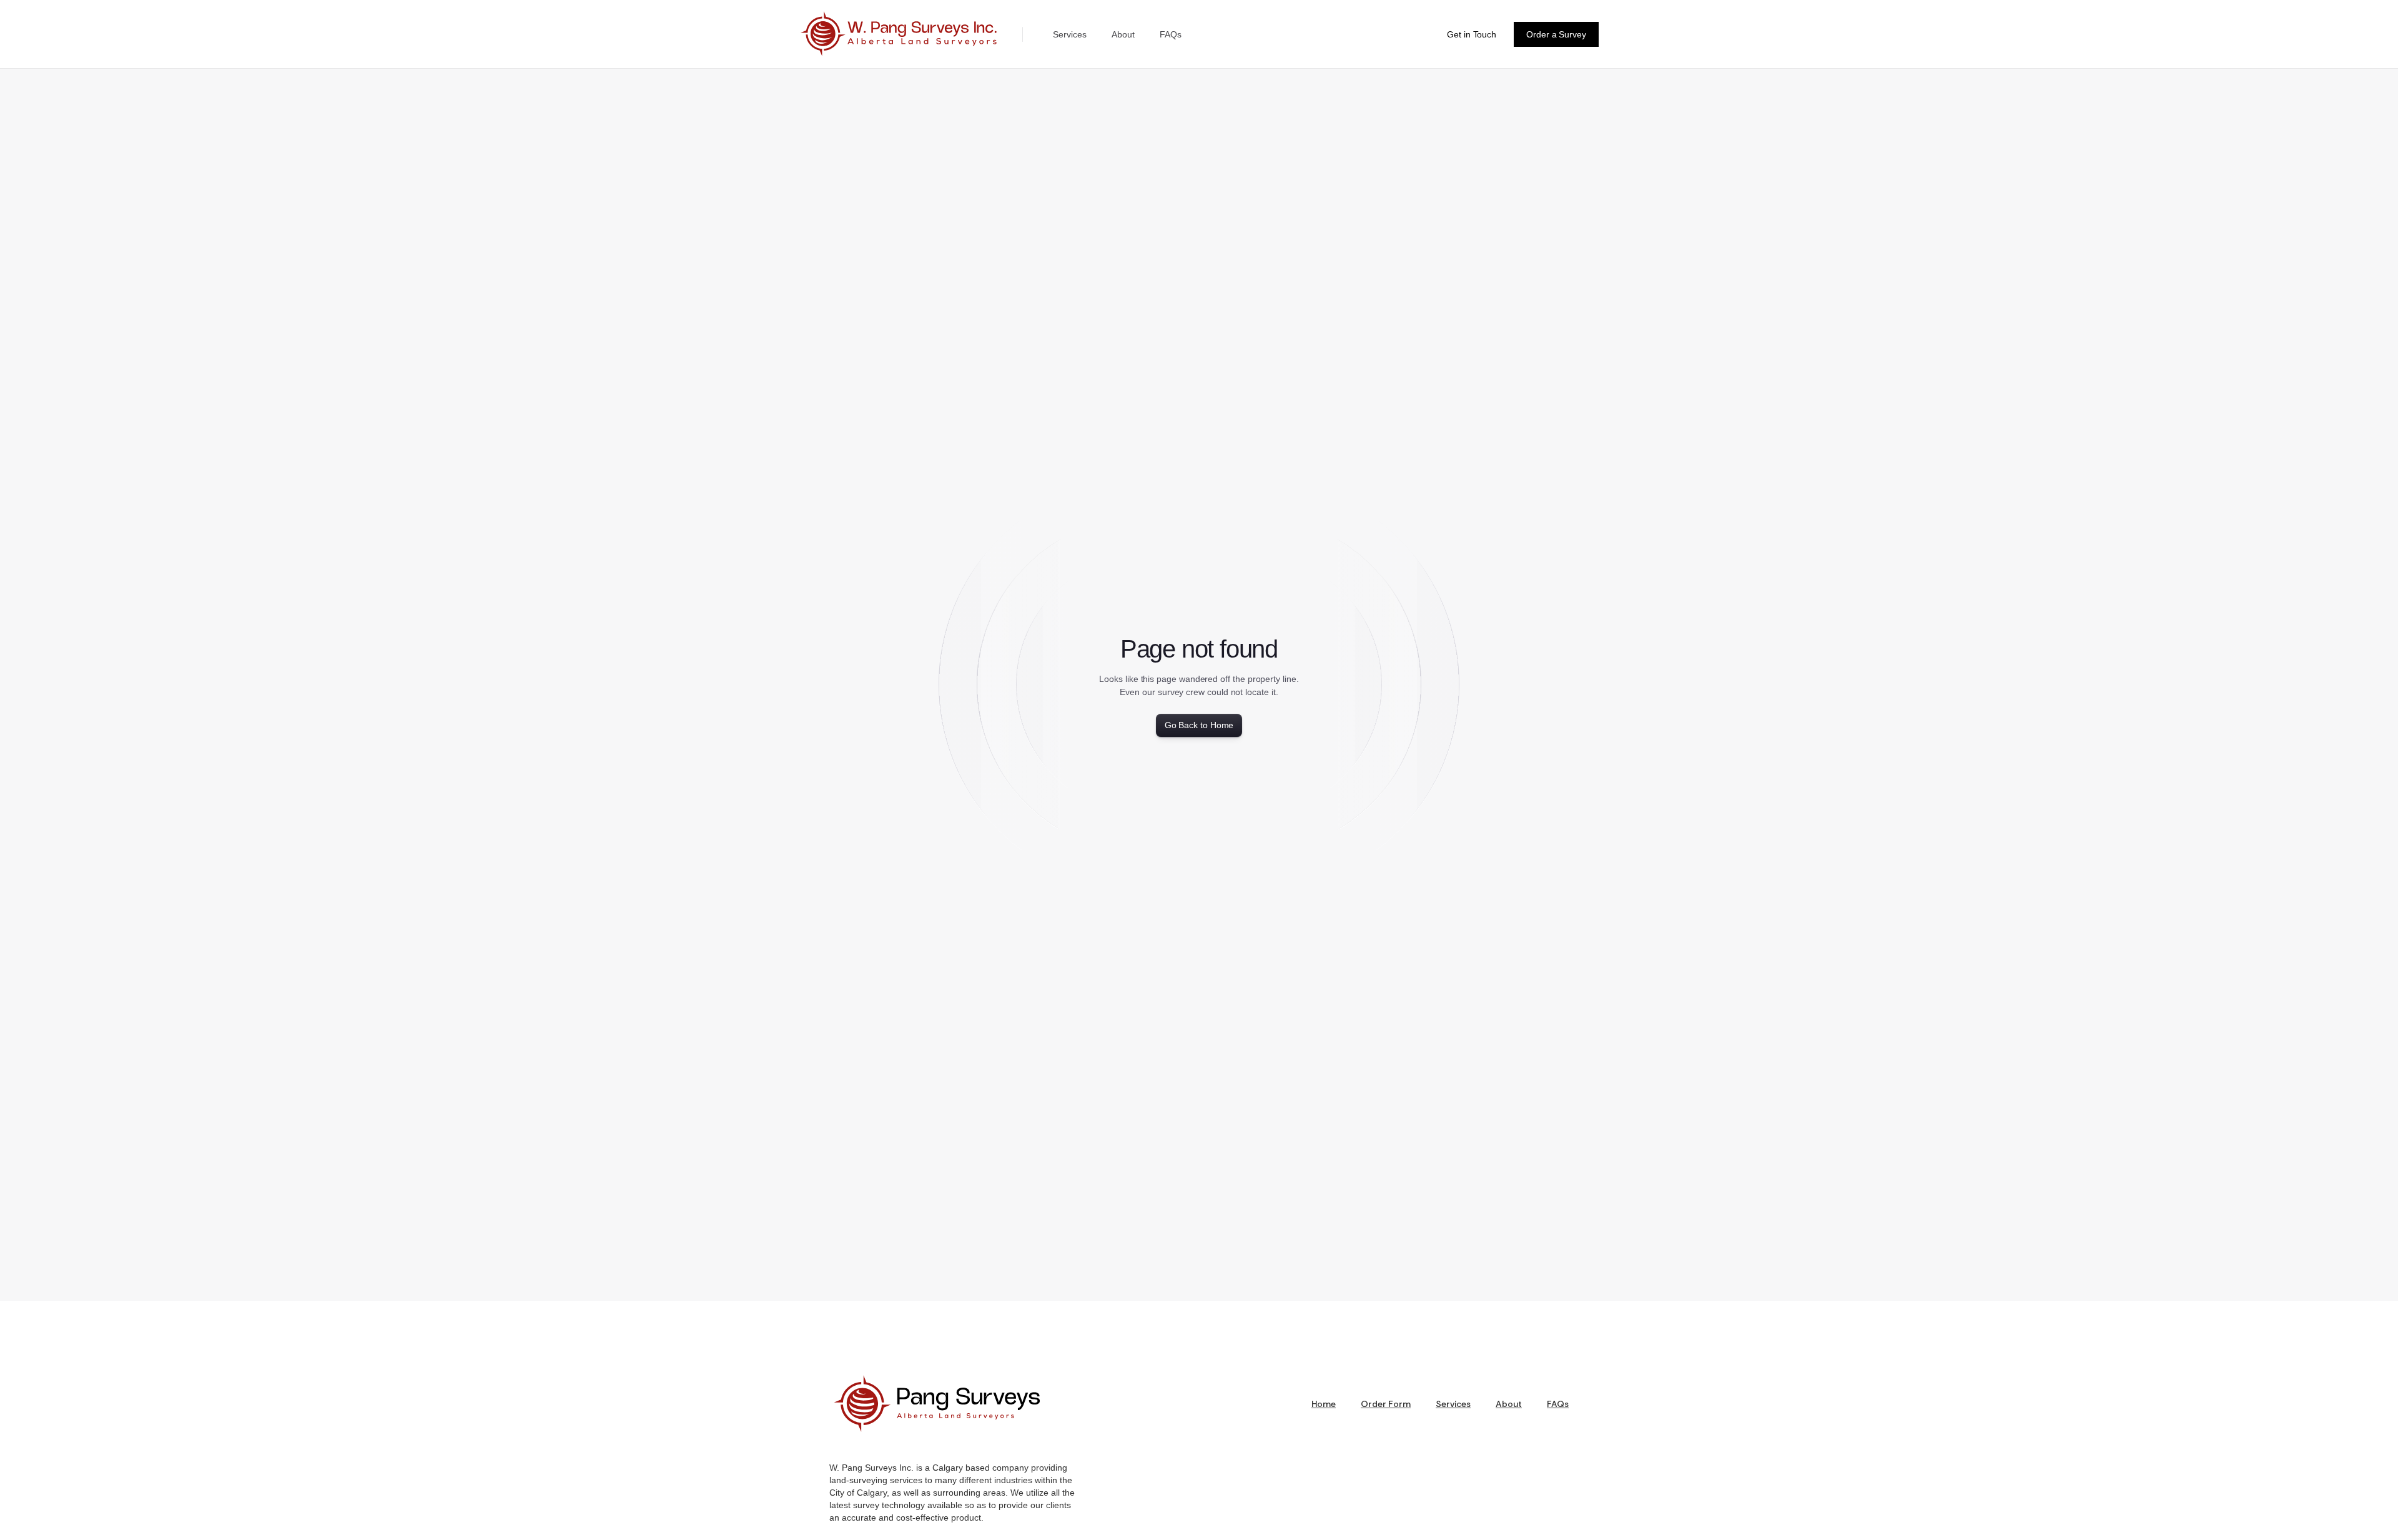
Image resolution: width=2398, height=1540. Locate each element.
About (1123, 34)
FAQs (1171, 34)
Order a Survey (1556, 34)
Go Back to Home (1199, 725)
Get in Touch (1472, 34)
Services (1070, 34)
